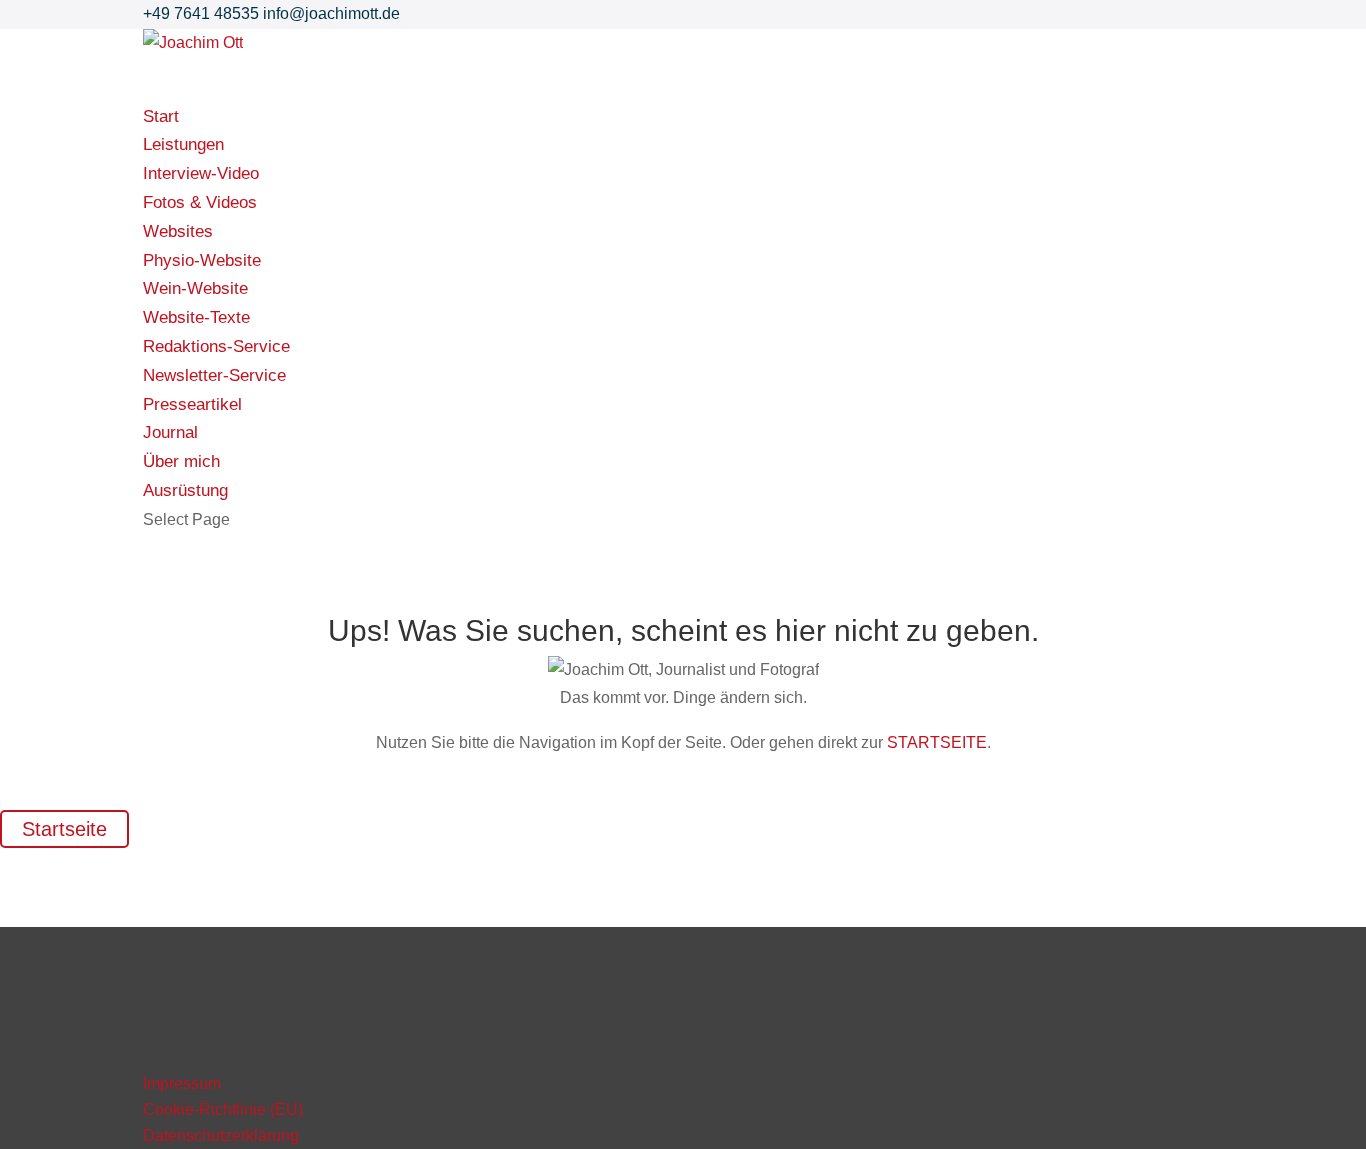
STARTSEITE (937, 742)
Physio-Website (202, 260)
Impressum (182, 1083)
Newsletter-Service (214, 375)
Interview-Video (201, 173)
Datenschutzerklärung (221, 1135)
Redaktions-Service (216, 346)
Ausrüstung (185, 490)
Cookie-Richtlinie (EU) (223, 1109)
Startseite (64, 829)
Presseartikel (192, 404)
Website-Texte (196, 317)
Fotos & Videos (200, 202)
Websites (178, 231)
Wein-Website (195, 288)
